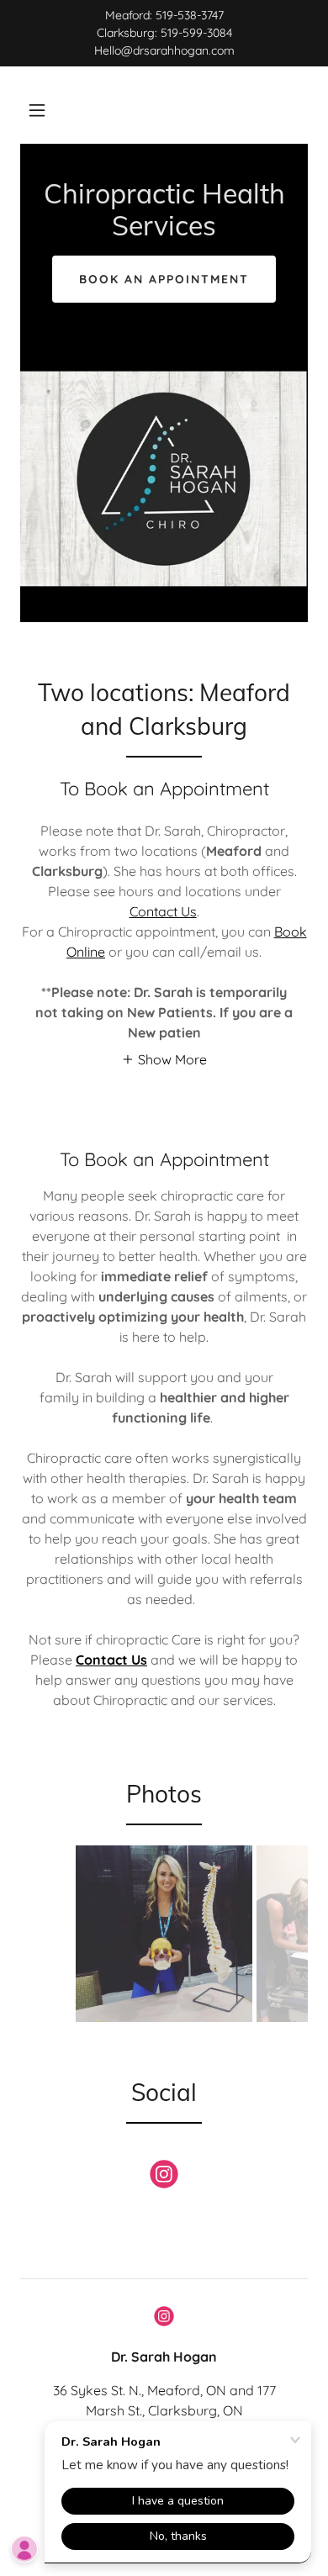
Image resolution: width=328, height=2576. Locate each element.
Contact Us (163, 911)
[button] (37, 110)
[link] (164, 230)
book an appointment (164, 279)
